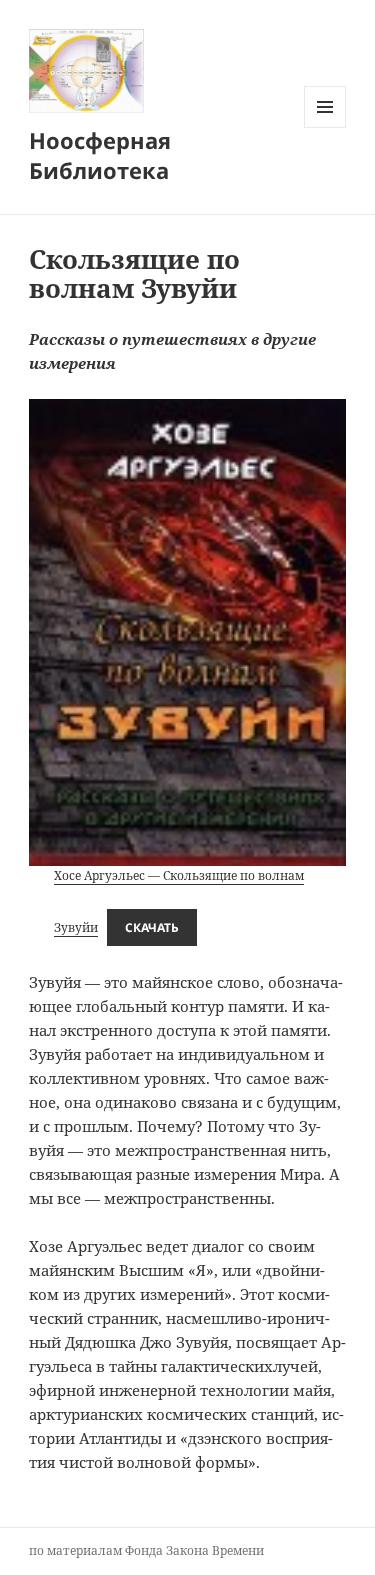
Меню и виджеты (325, 127)
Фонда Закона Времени (194, 1550)
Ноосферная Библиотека (100, 155)
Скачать (152, 927)
